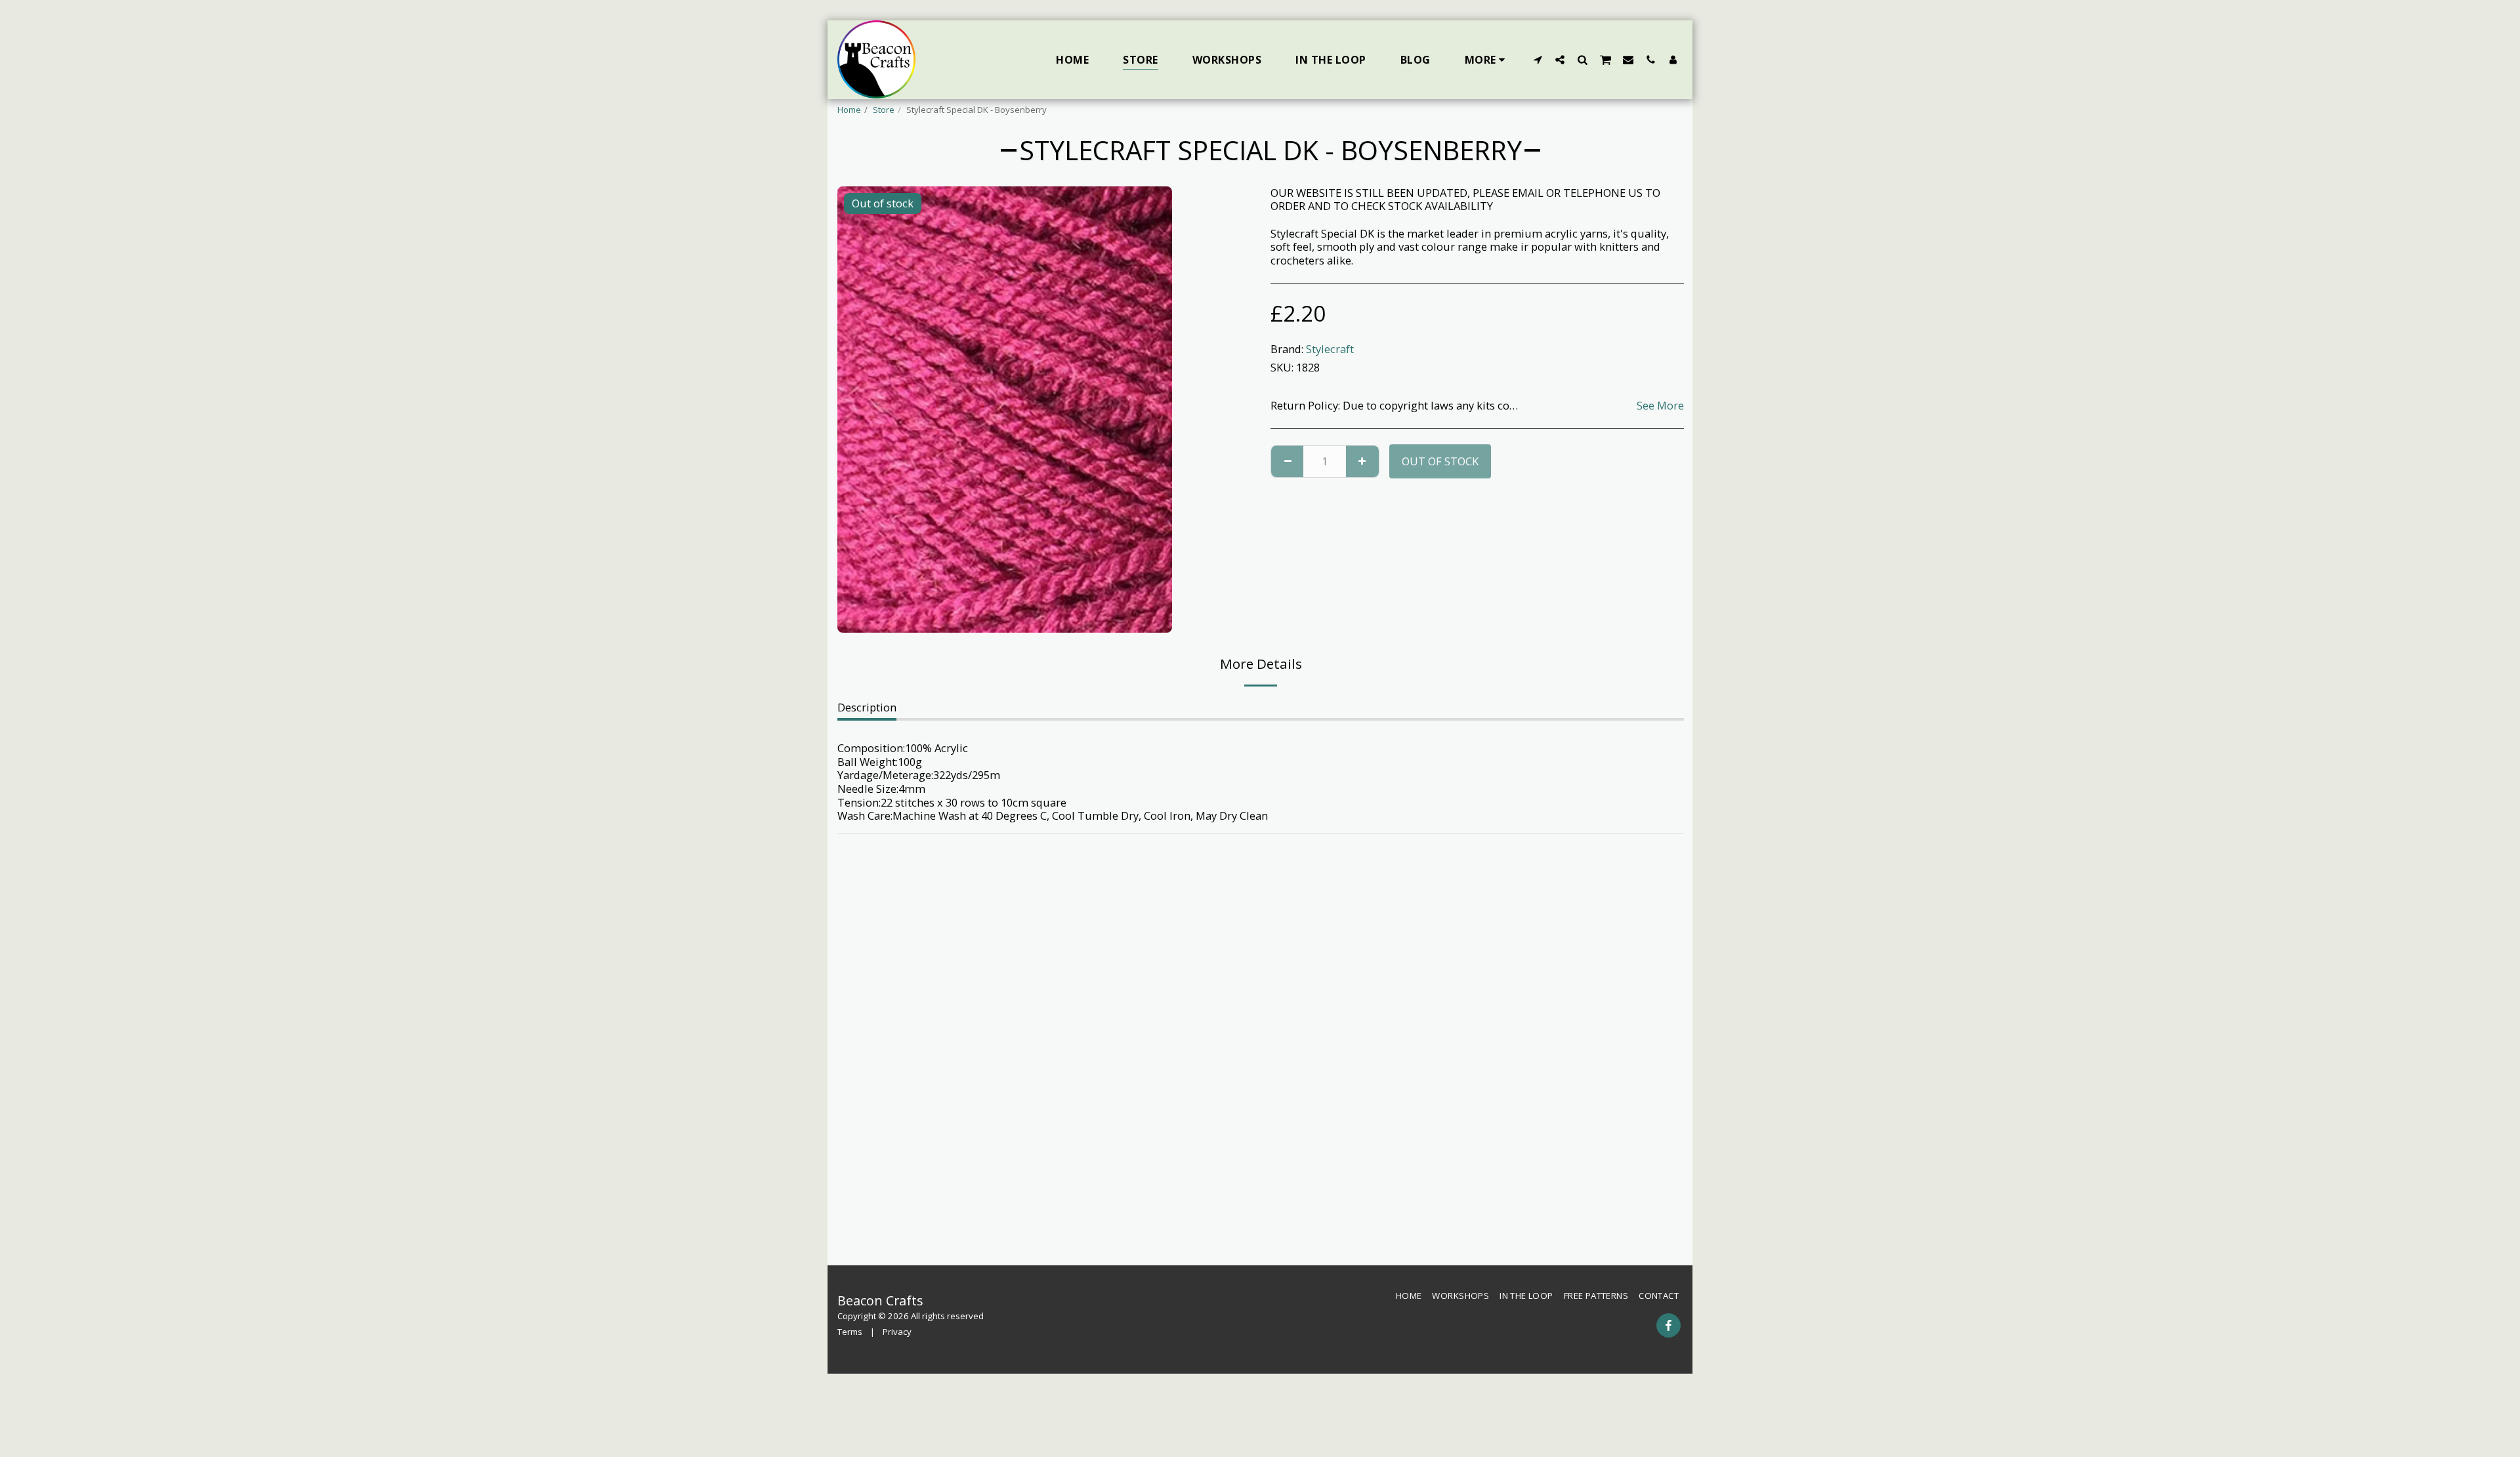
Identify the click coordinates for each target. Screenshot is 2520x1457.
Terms (850, 1332)
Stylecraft (1330, 349)
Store (884, 110)
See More (1660, 406)
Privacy (897, 1332)
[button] (1538, 59)
